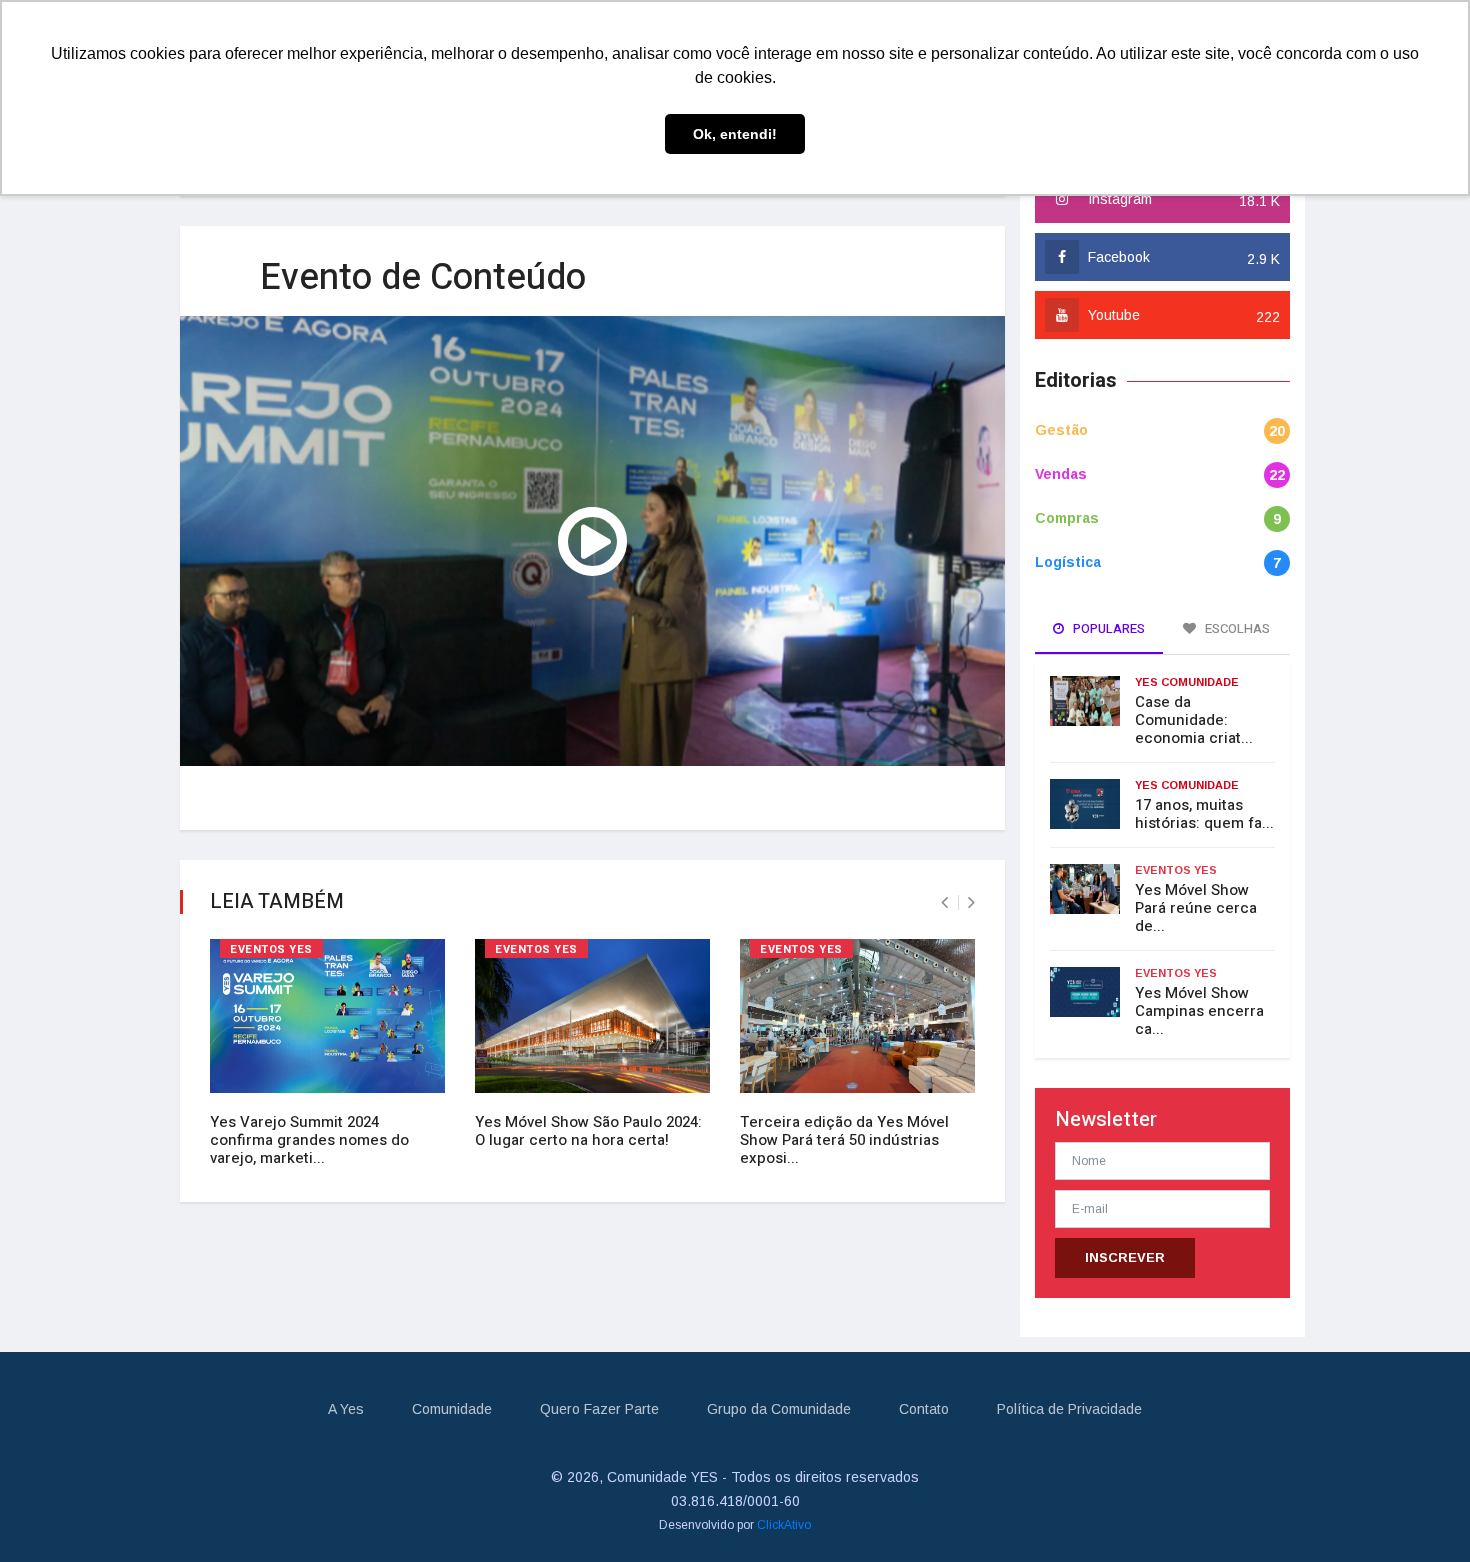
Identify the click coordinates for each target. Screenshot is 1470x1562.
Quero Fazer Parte (599, 1409)
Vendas (1061, 474)
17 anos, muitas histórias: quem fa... (1204, 814)
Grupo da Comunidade (779, 1409)
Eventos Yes (271, 949)
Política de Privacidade (1069, 1409)
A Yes (346, 1409)
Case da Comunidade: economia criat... (1194, 720)
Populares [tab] (1107, 628)
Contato (924, 1409)
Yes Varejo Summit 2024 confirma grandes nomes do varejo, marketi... (309, 1140)
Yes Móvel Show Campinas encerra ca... (1199, 1011)
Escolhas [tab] (1236, 628)
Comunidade (452, 1409)
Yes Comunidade (1187, 682)
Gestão (1061, 430)
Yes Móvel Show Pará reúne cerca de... (1196, 908)
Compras (1067, 518)
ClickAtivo (784, 1525)
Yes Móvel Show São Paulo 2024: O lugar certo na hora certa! (588, 1131)
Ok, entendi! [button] (735, 134)
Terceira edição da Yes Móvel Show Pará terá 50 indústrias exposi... (844, 1140)
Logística (1068, 562)
